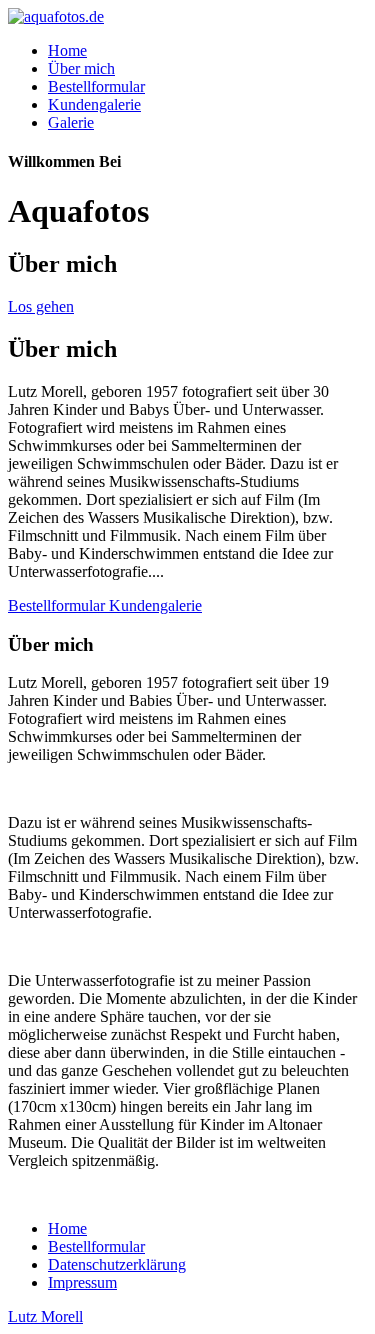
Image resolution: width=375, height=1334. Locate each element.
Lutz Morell (45, 1316)
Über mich (81, 68)
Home (67, 50)
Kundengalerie (94, 104)
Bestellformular (96, 86)
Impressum (82, 1282)
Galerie (71, 122)
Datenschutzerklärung (117, 1264)
